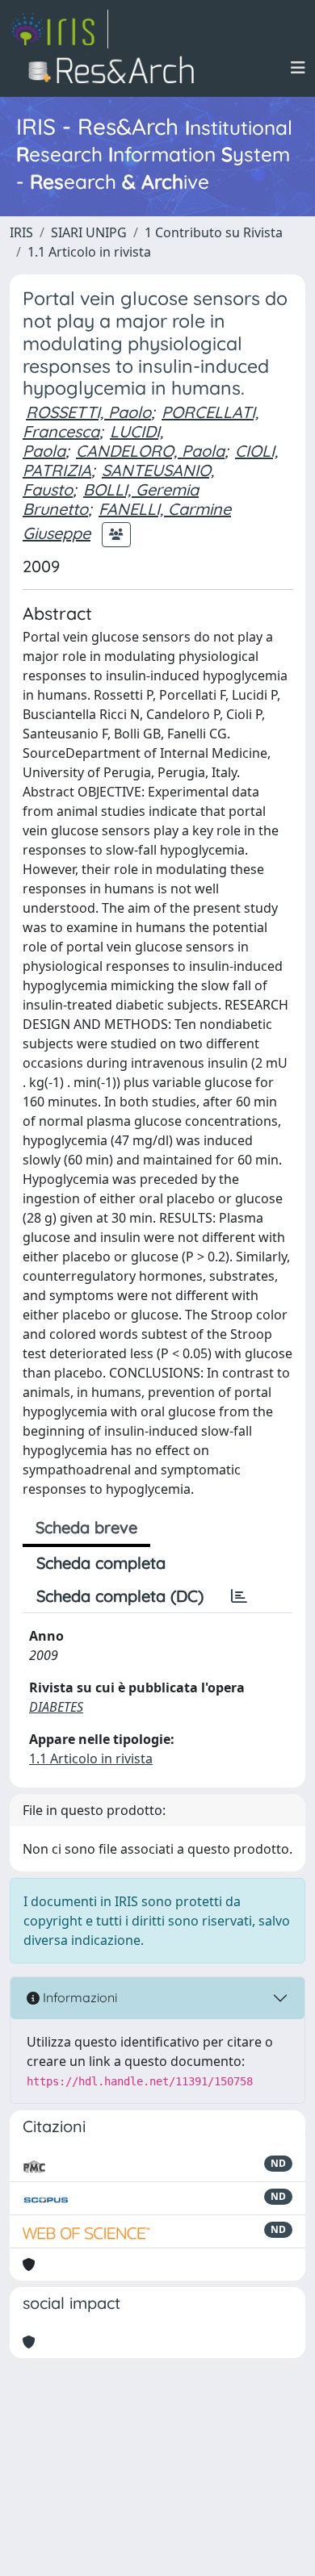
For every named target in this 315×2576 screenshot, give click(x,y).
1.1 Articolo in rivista (89, 252)
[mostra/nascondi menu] (298, 68)
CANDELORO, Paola (150, 451)
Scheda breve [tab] (86, 1527)
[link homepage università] (116, 68)
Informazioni (78, 1997)
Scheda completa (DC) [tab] (120, 1596)
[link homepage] (59, 29)
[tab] (239, 1596)
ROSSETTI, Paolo (88, 412)
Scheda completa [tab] (101, 1563)
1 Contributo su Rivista (214, 232)
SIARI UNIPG (89, 232)
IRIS (21, 232)
